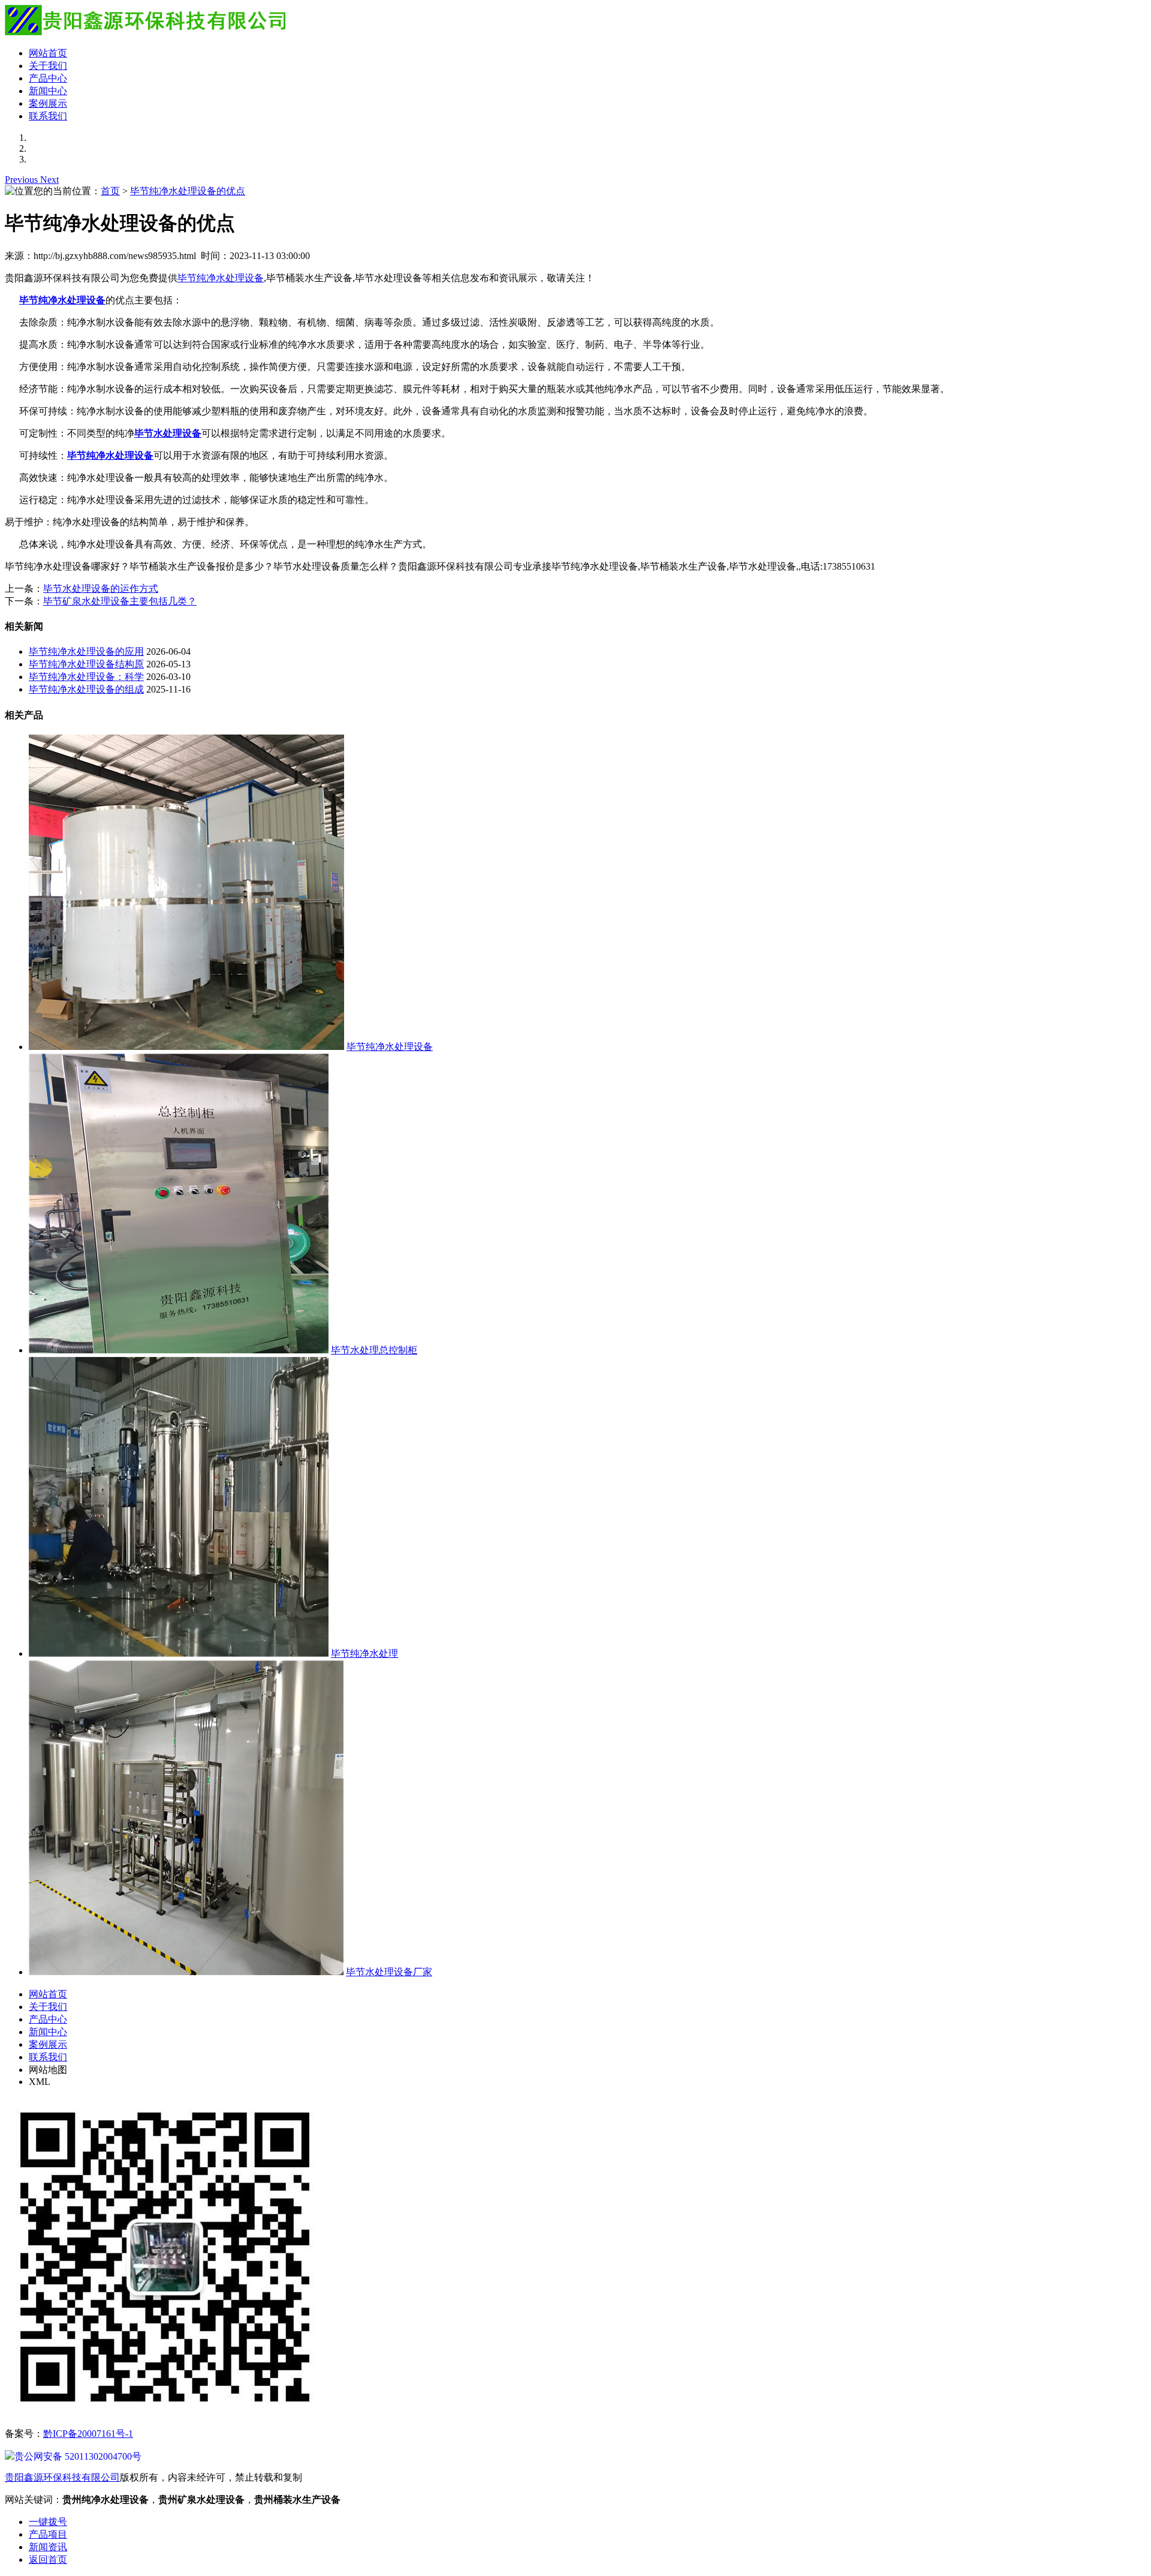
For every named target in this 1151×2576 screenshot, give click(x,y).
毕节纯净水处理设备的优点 (188, 191)
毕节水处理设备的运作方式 (101, 589)
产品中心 (48, 78)
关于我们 (48, 66)
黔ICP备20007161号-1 (88, 2434)
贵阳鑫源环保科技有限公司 (62, 2477)
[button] (22, 180)
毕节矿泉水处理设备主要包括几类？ (120, 601)
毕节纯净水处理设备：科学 (86, 677)
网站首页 (48, 53)
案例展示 (48, 103)
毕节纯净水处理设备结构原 (86, 664)
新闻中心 (48, 91)
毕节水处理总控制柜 (374, 1350)
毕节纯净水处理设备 (221, 278)
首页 (110, 191)
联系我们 (48, 116)
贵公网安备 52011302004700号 (78, 2456)
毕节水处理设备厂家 (389, 1972)
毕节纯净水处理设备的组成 (86, 689)
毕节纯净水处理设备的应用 (86, 651)
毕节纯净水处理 (364, 1653)
